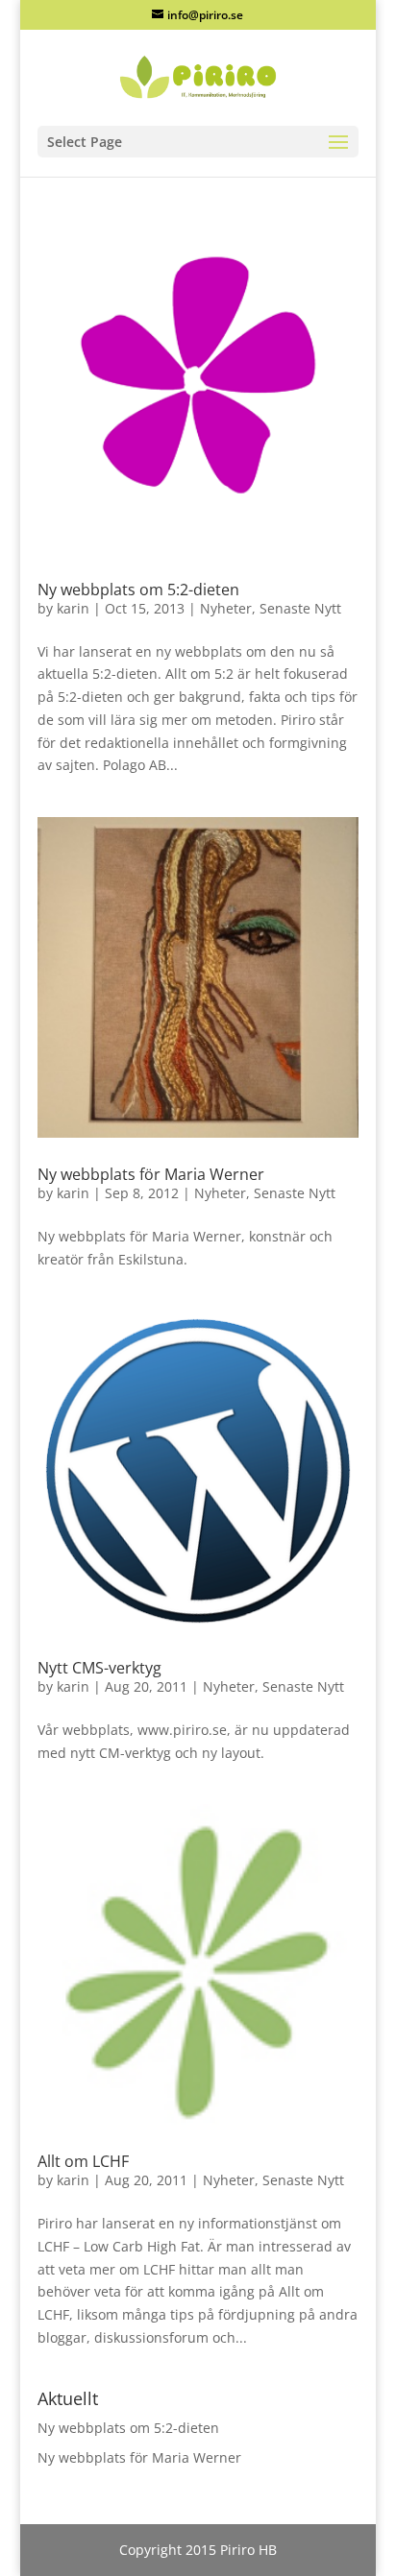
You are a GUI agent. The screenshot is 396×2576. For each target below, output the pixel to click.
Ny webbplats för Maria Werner (151, 1174)
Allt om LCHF (83, 2161)
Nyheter (226, 608)
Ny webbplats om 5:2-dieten (138, 590)
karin (73, 608)
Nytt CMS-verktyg (99, 1668)
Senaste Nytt (300, 608)
